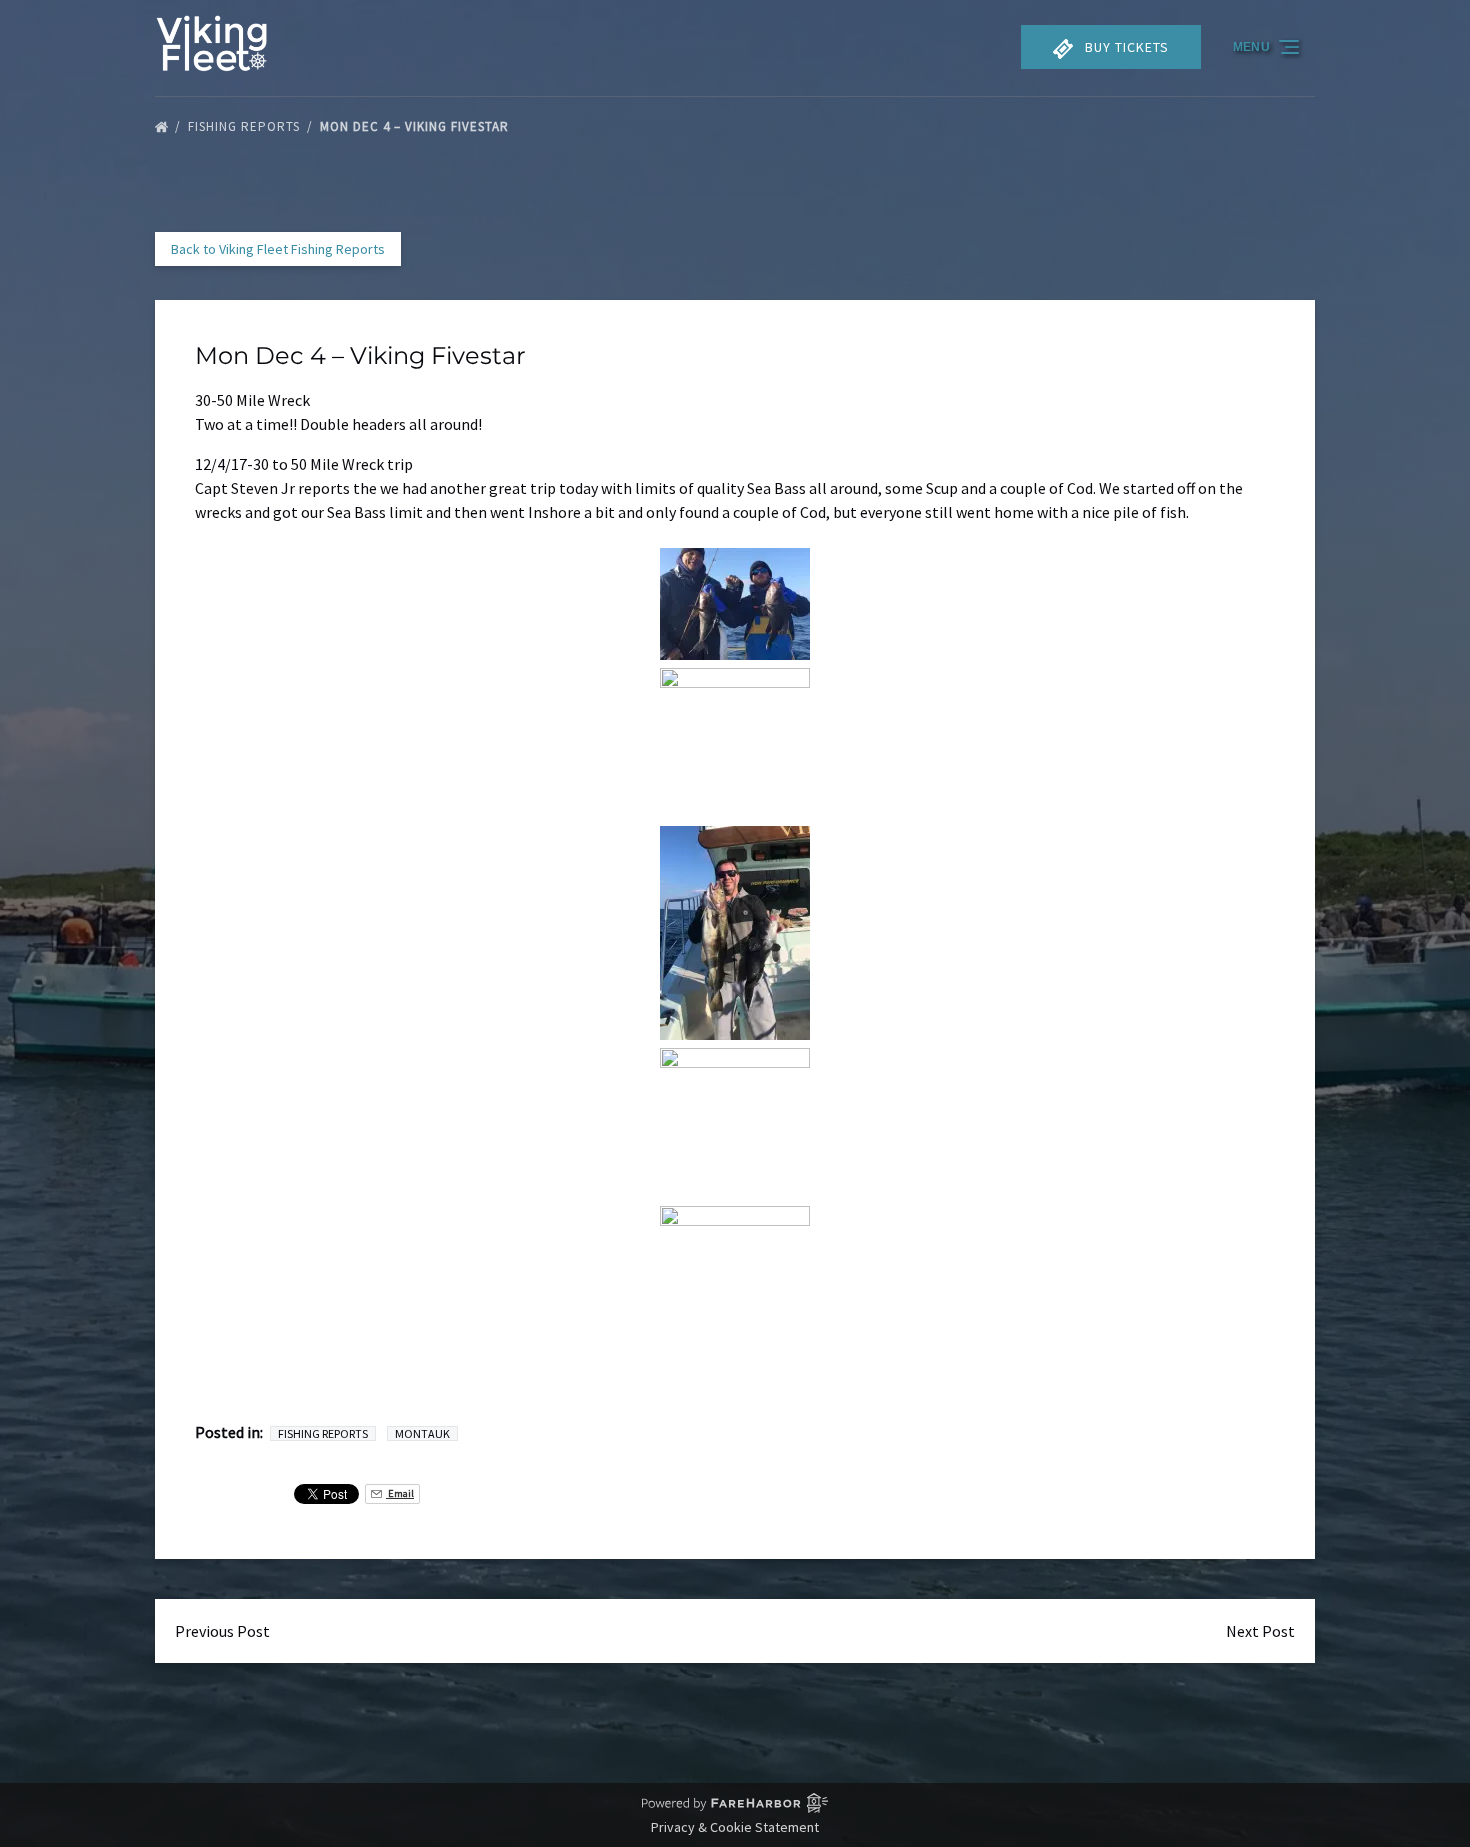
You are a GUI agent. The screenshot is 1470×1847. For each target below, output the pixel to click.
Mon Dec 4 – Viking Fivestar (416, 126)
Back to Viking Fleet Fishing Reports (278, 249)
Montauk (422, 1433)
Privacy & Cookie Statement (735, 1827)
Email (400, 1493)
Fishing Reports (246, 126)
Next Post (1260, 1631)
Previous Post (222, 1631)
